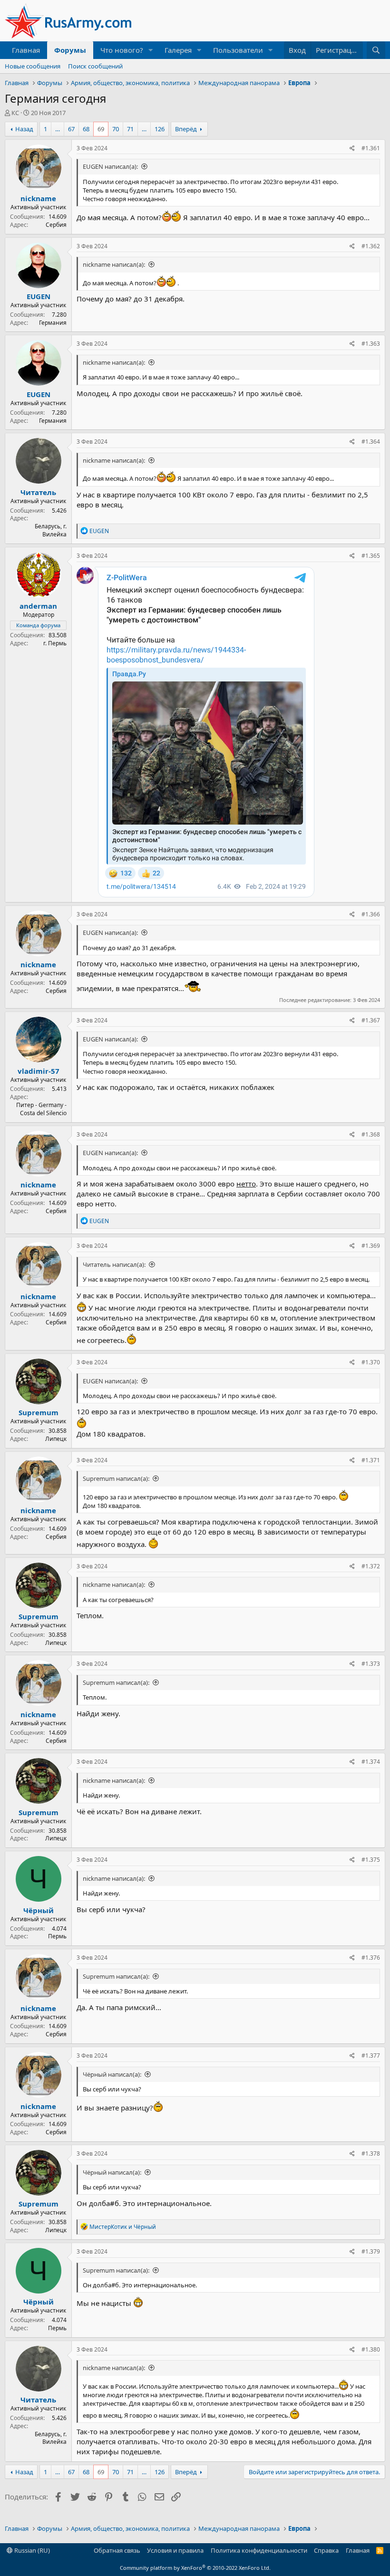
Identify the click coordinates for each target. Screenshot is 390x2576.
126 (160, 129)
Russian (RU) (31, 2550)
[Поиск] (376, 50)
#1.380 (371, 2349)
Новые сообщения (33, 66)
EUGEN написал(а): (110, 166)
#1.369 (371, 1246)
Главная (26, 50)
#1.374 (371, 1762)
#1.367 (371, 1020)
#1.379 (371, 2251)
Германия (53, 323)
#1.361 (371, 148)
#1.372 (371, 1566)
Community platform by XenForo (195, 2568)
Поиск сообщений (95, 66)
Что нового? (122, 50)
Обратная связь (117, 2550)
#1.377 (371, 2056)
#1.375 (371, 1860)
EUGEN (39, 296)
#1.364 (371, 442)
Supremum (39, 1412)
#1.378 (371, 2153)
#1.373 (371, 1664)
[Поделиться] (352, 149)
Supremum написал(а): (116, 1478)
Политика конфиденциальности (259, 2550)
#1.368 (371, 1134)
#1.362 (371, 246)
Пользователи (238, 50)
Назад (24, 129)
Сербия (56, 225)
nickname (38, 198)
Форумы (70, 50)
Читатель (38, 492)
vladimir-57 (39, 1071)
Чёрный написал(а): (112, 2074)
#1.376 (371, 1958)
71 (130, 129)
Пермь (57, 1936)
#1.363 (371, 344)
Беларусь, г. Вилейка (51, 530)
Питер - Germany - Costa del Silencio (41, 1109)
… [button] (58, 129)
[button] (151, 50)
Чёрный (39, 1910)
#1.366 (371, 914)
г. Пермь (55, 643)
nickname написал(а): (114, 264)
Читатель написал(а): (114, 1264)
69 (101, 129)
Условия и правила (175, 2550)
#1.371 (371, 1460)
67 (71, 129)
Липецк (56, 1439)
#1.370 (371, 1362)
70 (116, 129)
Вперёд (186, 129)
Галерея (178, 50)
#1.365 (371, 556)
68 (86, 129)
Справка (326, 2550)
